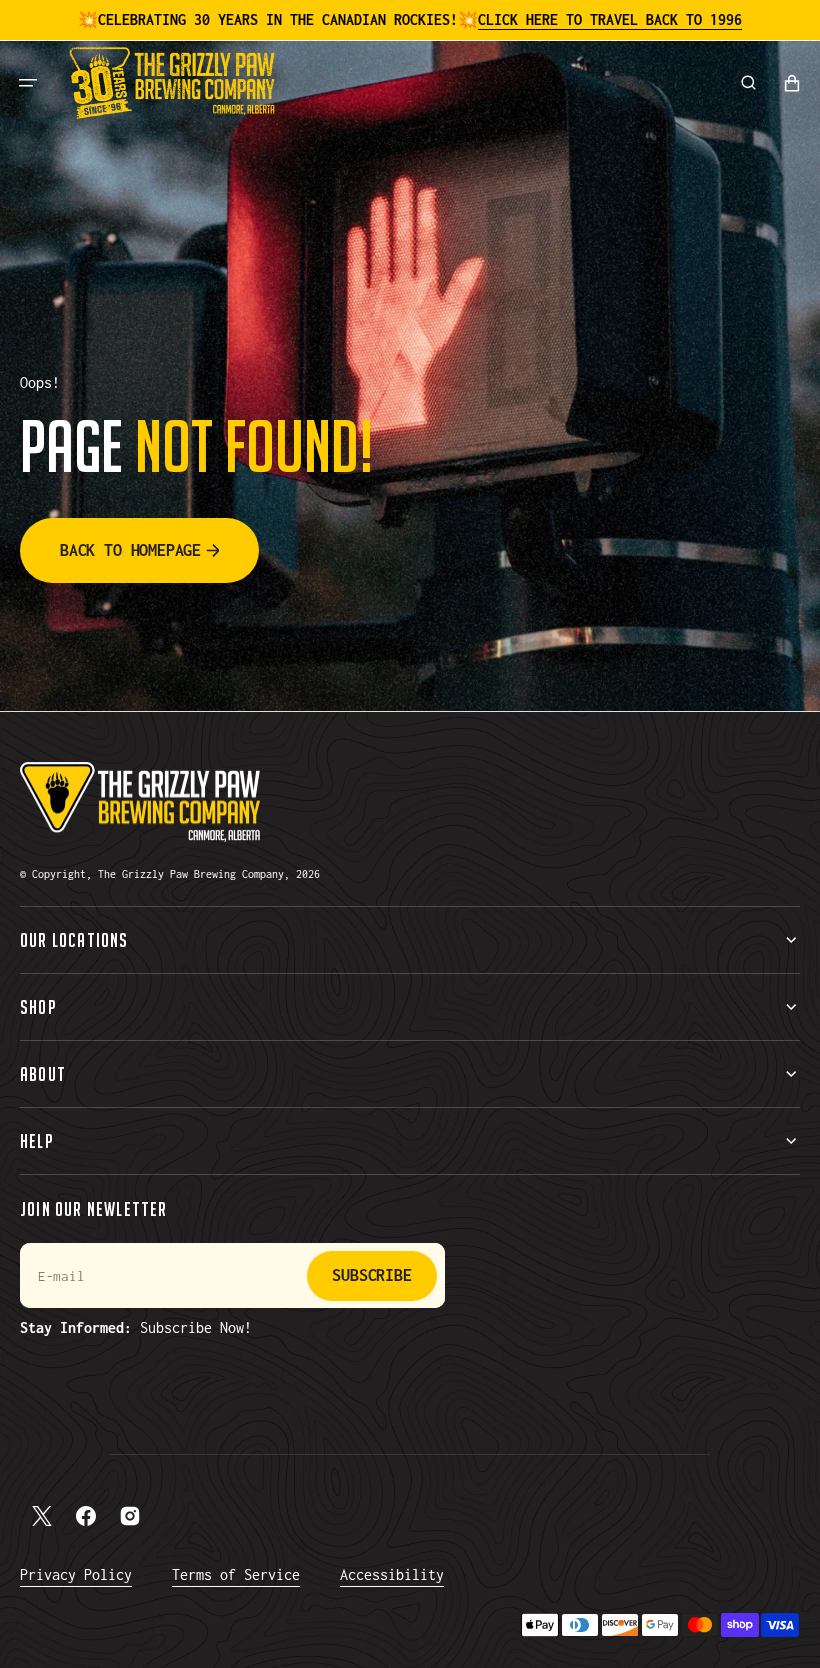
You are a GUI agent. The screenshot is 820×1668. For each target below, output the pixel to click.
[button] (28, 83)
